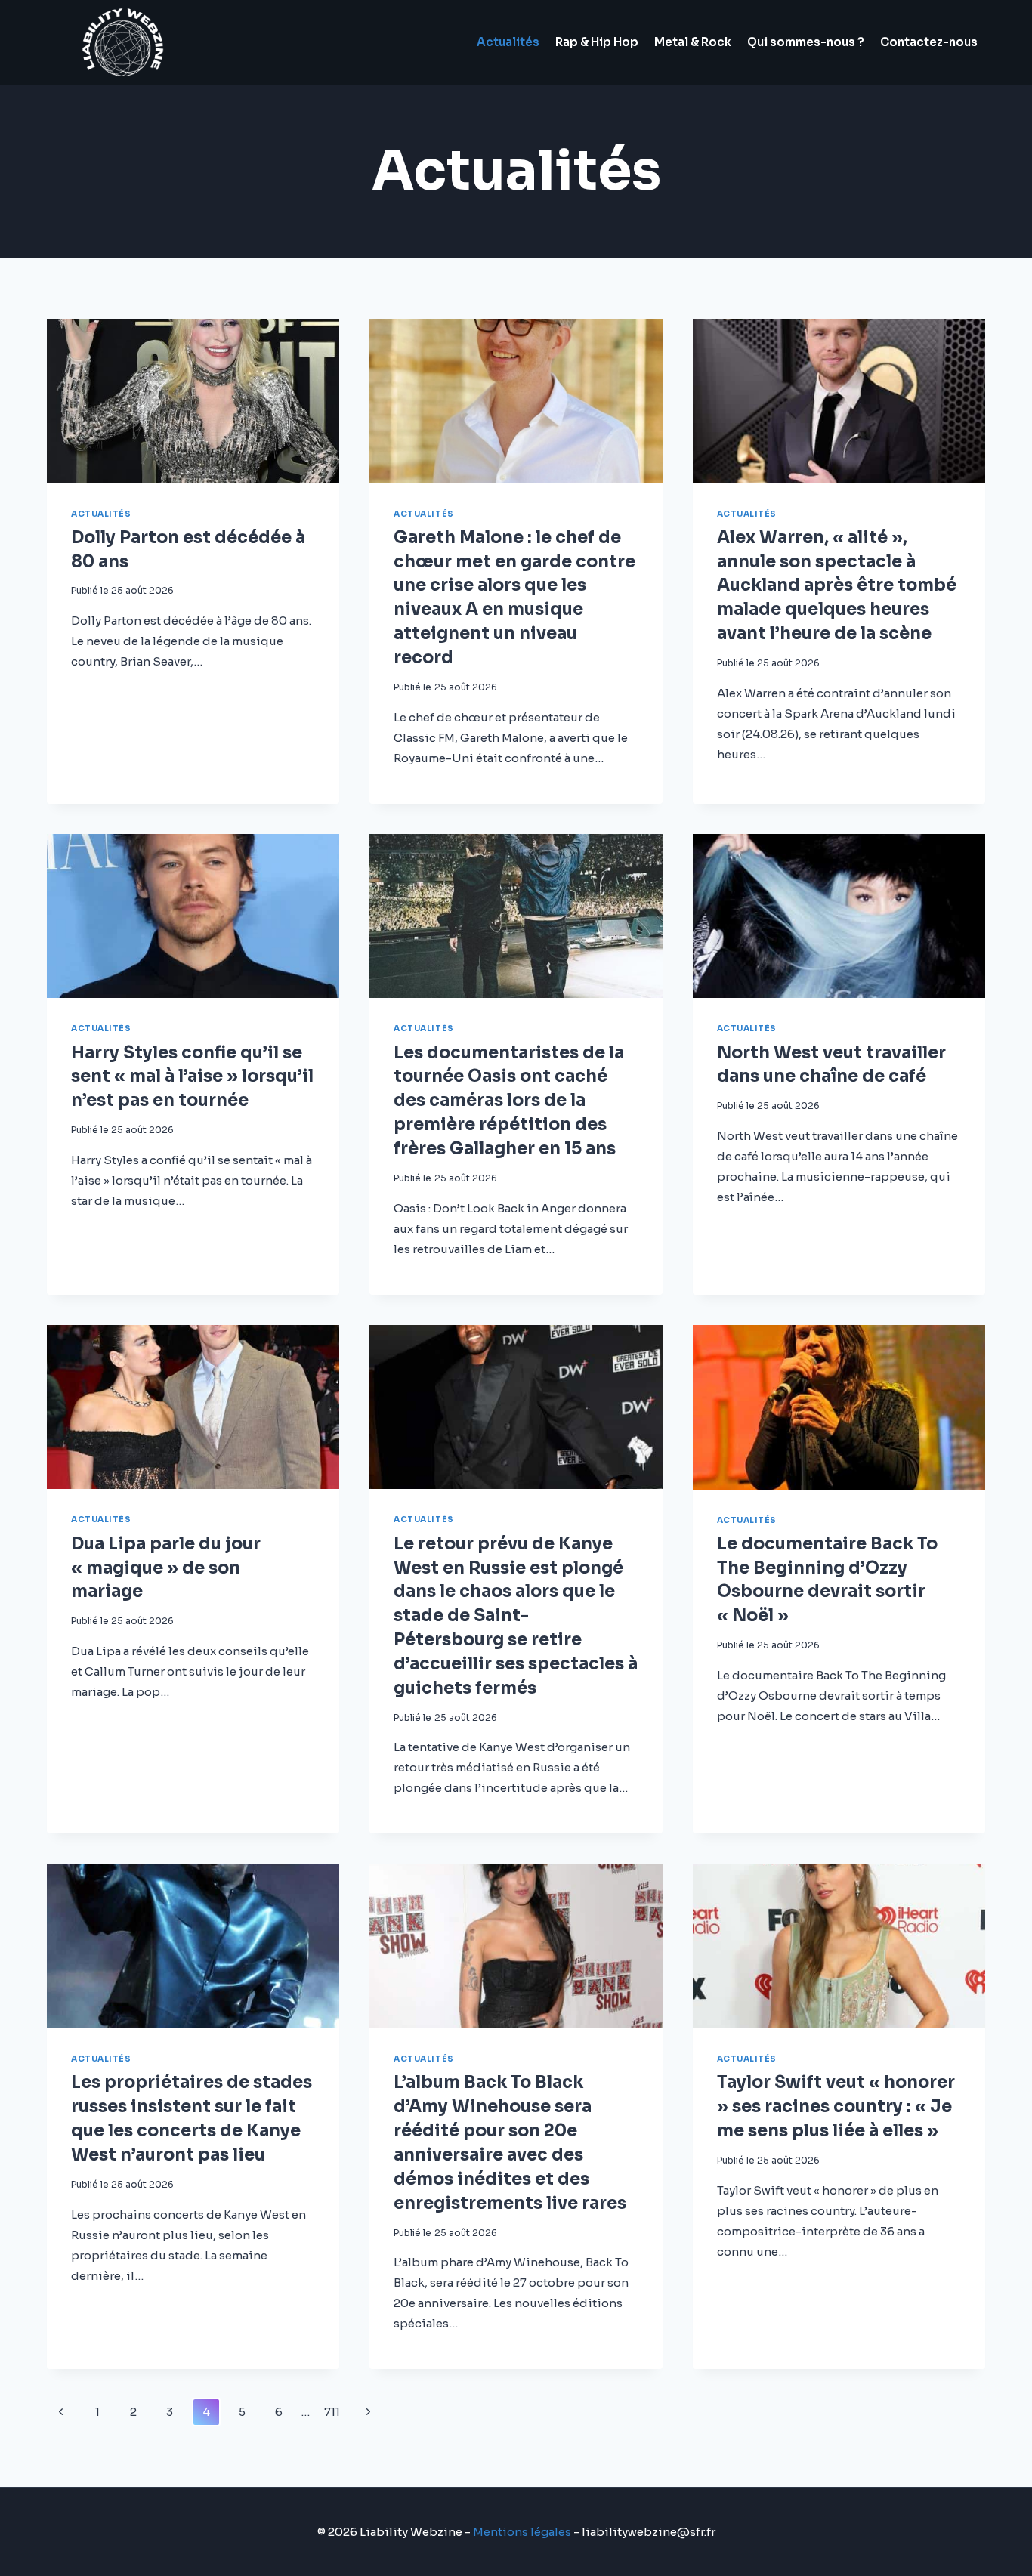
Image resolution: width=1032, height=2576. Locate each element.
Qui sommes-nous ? (806, 42)
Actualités (508, 42)
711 (332, 2412)
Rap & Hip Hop (597, 42)
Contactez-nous (929, 42)
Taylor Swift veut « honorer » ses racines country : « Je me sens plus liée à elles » (836, 2107)
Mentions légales (522, 2532)
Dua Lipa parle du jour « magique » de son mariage (166, 1568)
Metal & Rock (693, 42)
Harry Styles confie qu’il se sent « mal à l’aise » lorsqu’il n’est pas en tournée (192, 1077)
